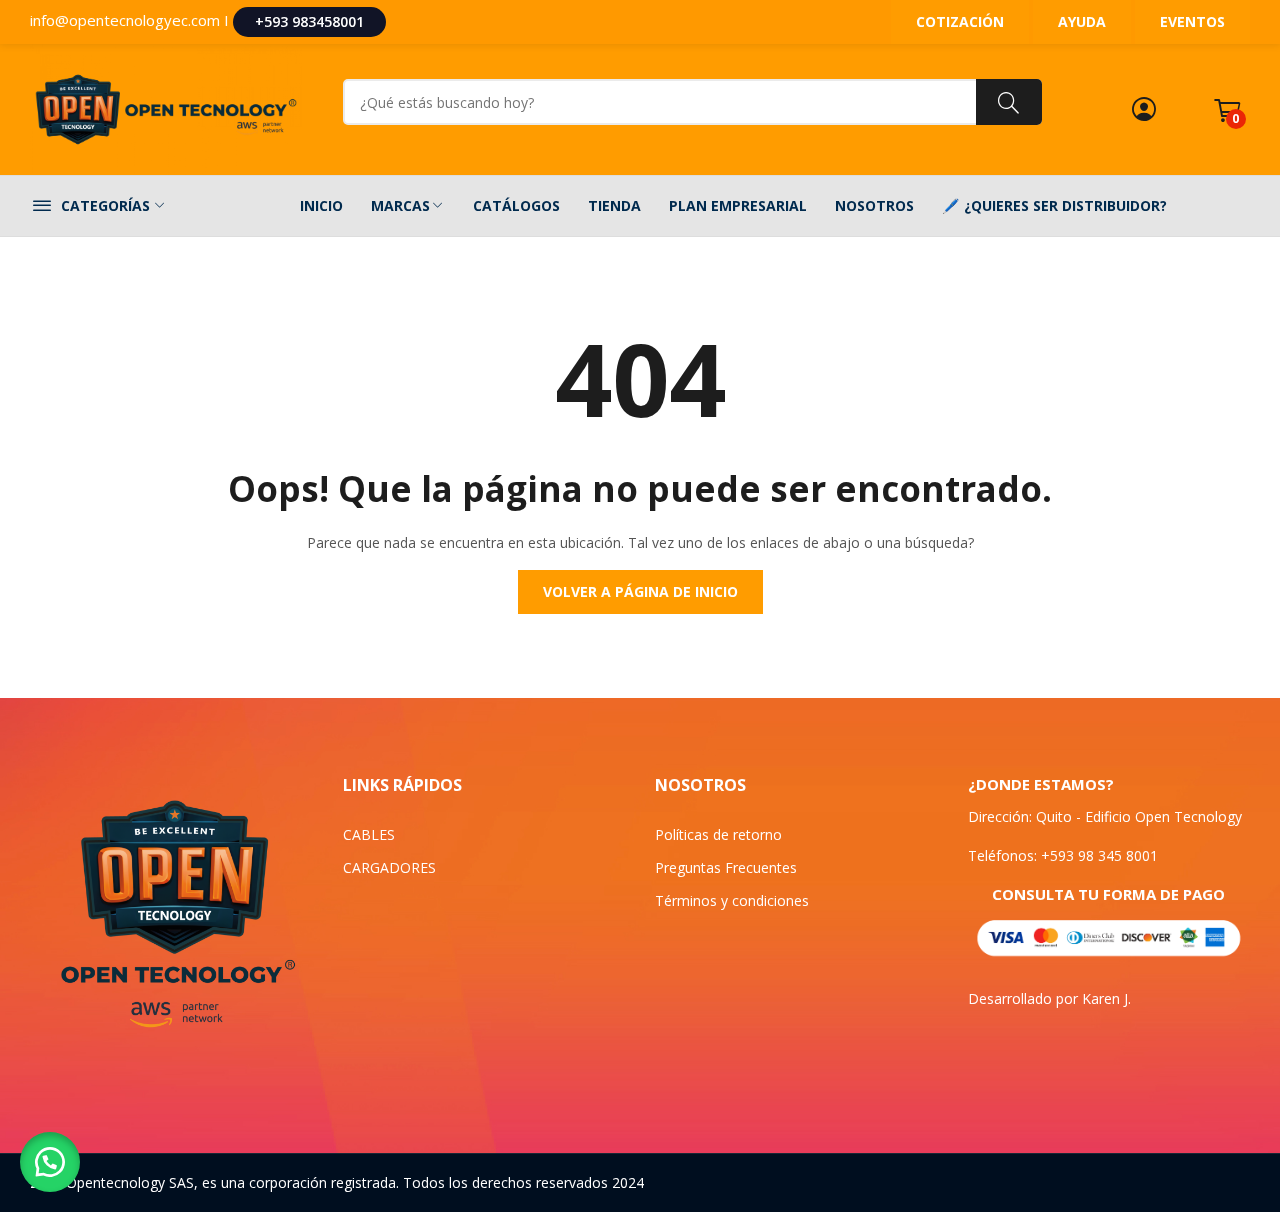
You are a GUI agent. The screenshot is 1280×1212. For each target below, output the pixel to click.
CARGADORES (389, 867)
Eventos (1192, 21)
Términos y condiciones (732, 900)
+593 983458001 (309, 21)
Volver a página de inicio (640, 591)
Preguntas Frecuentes (726, 867)
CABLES (369, 834)
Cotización (960, 21)
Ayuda (1082, 21)
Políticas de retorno (718, 834)
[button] (50, 1162)
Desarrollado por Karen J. (1049, 998)
